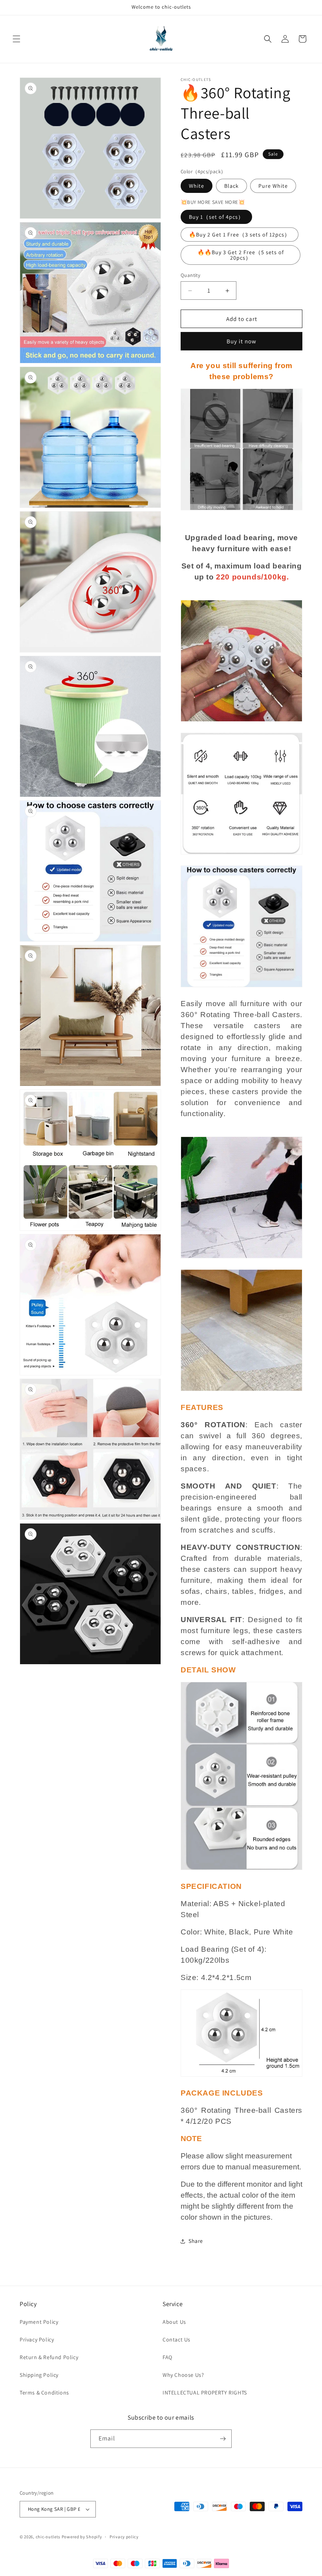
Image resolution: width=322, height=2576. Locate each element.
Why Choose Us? (183, 2375)
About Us (174, 2322)
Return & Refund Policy (49, 2357)
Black (231, 186)
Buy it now (241, 341)
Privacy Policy (37, 2339)
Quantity (190, 275)
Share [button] (196, 2241)
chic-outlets (48, 2537)
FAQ (167, 2357)
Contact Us (177, 2339)
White (197, 186)
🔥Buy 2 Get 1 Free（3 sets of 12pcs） (240, 235)
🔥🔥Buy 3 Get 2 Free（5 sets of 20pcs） (241, 255)
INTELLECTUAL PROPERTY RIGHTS (205, 2393)
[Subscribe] (223, 2439)
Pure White (273, 186)
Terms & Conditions (44, 2393)
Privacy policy (124, 2537)
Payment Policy (39, 2322)
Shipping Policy (39, 2375)
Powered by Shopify (82, 2537)
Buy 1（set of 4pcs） (216, 217)
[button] (16, 39)
